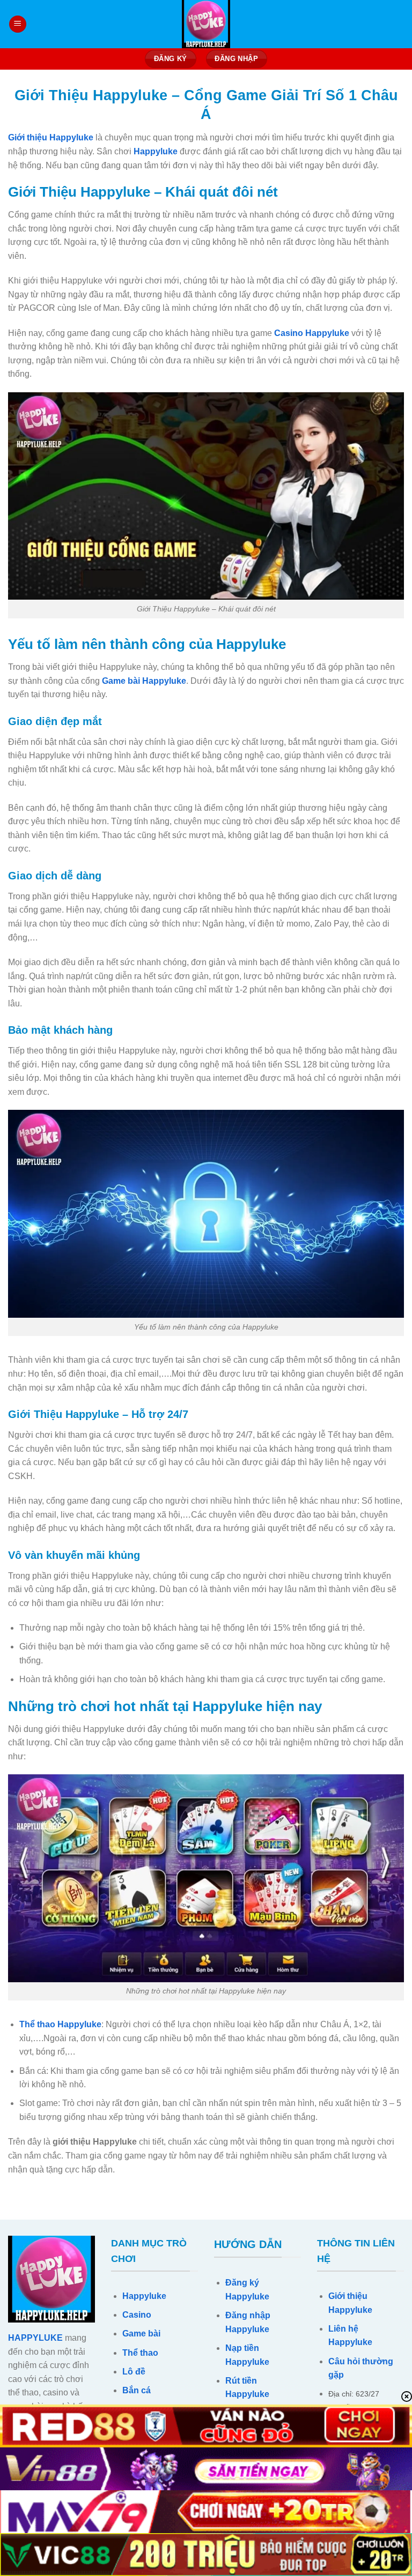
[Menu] (18, 24)
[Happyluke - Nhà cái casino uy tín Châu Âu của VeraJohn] (206, 24)
